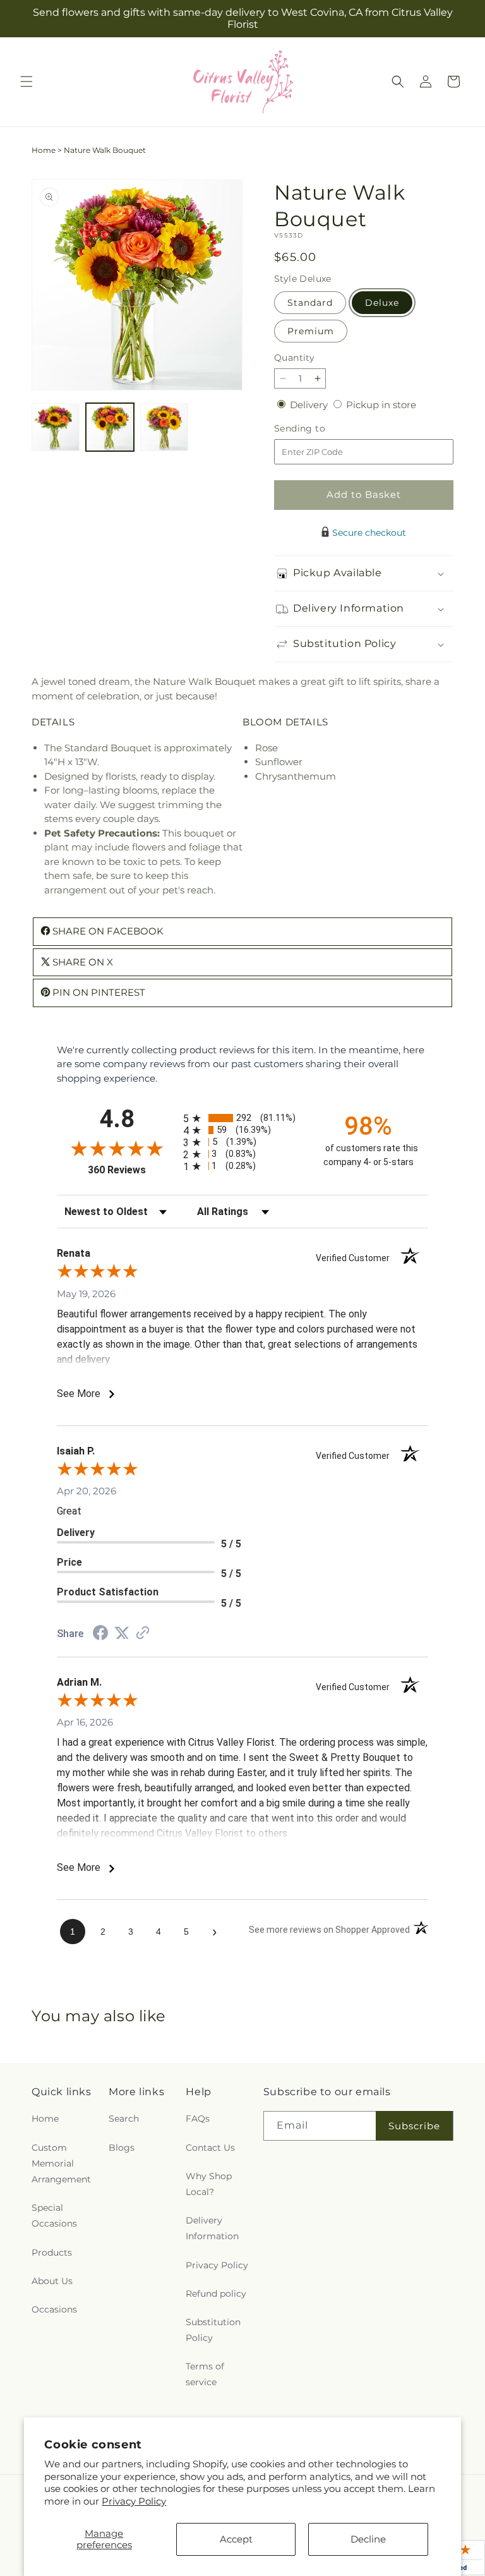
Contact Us (210, 2148)
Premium (311, 331)
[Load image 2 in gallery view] (110, 427)
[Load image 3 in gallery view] (164, 427)
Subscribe (414, 2126)
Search (124, 2119)
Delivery (310, 405)
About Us (52, 2281)
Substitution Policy (213, 2330)
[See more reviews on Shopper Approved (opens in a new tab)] (143, 1634)
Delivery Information (212, 2228)
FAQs (198, 2119)
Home (44, 150)
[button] (27, 82)
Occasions (54, 2309)
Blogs (122, 2148)
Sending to (319, 429)
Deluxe (382, 303)
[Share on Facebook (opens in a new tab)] (100, 1634)
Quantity (294, 358)
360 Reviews (132, 1170)
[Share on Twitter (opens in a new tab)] (122, 1633)
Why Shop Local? (209, 2184)
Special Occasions (54, 2216)
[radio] (242, 1118)
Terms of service (205, 2374)
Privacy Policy (134, 2501)
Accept (236, 2539)
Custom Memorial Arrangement (61, 2163)
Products (52, 2252)
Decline (368, 2539)
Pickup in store (381, 405)
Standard (310, 303)
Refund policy (216, 2294)
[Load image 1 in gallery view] (56, 427)
